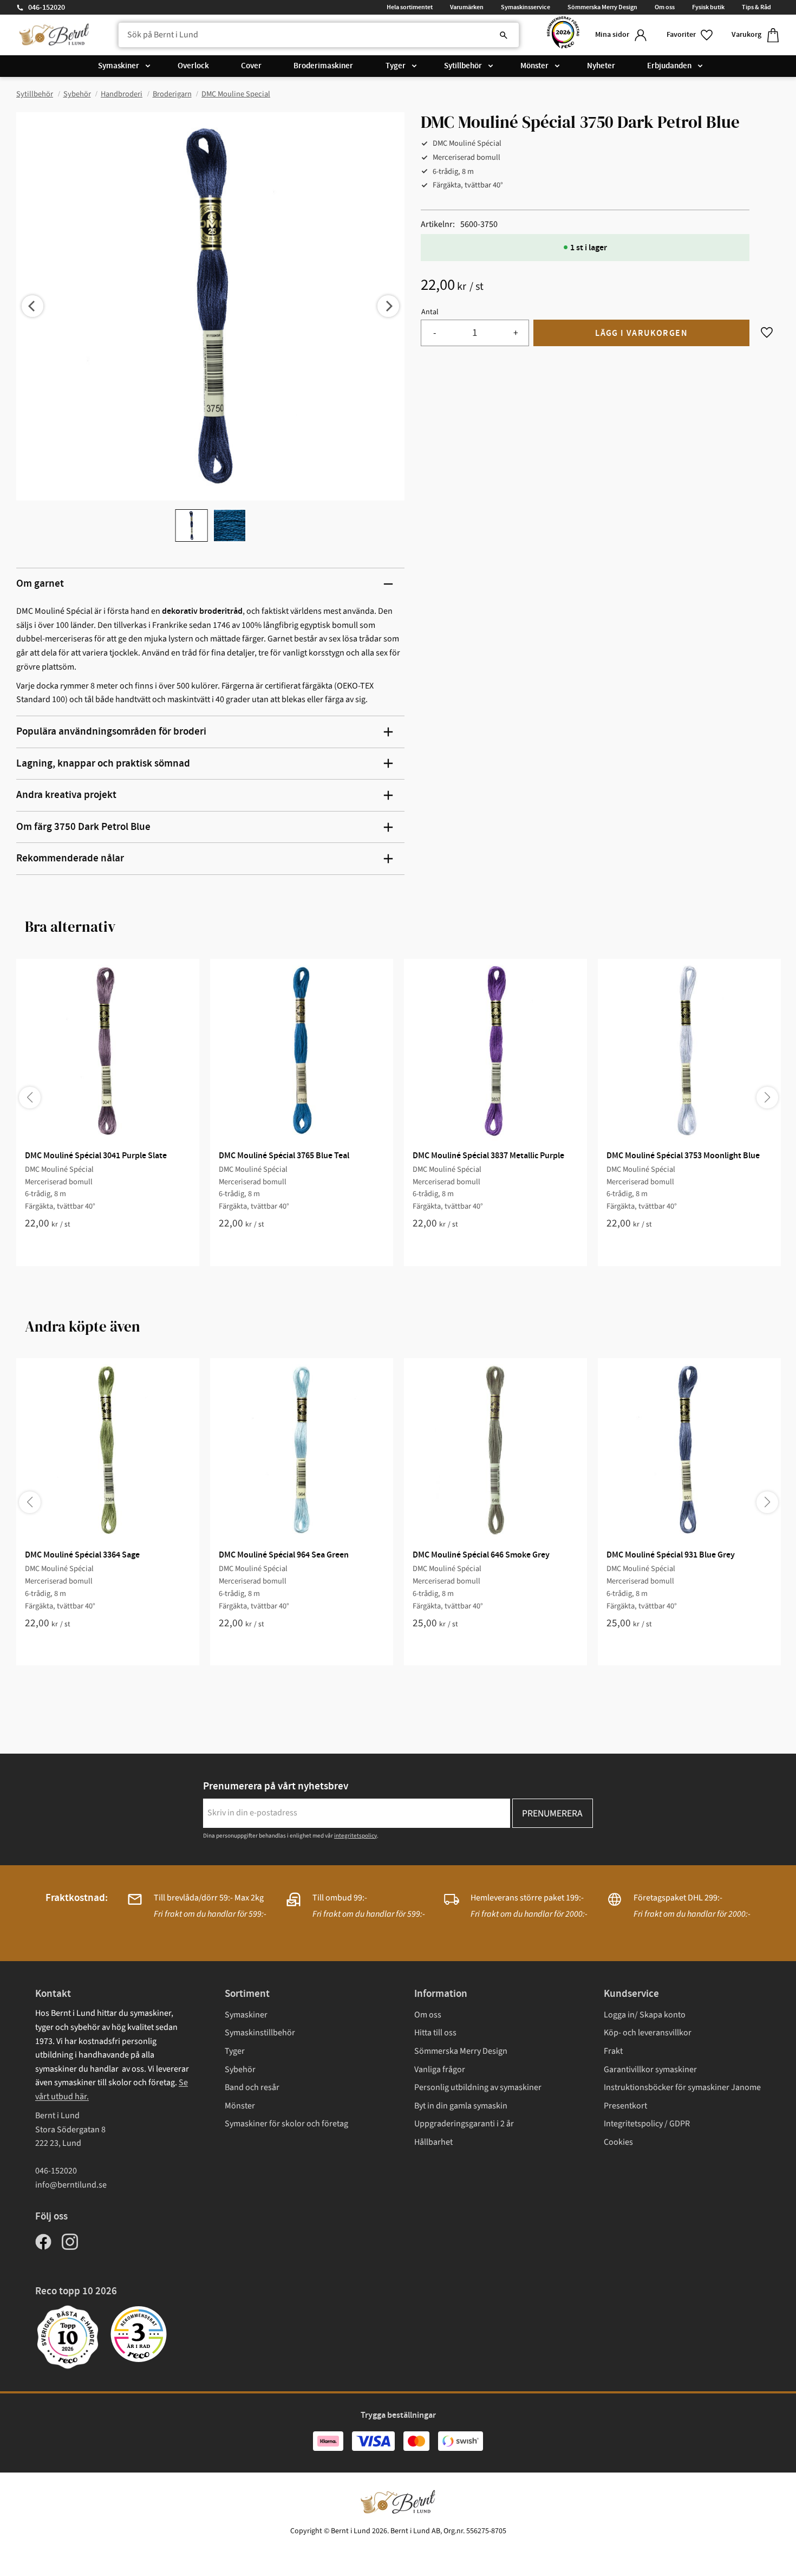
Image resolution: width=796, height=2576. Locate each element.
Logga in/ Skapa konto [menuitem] (645, 2015)
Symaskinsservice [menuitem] (526, 7)
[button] (690, 35)
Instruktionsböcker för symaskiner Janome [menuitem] (682, 2087)
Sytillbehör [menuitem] (463, 66)
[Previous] (32, 306)
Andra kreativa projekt (66, 795)
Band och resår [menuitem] (252, 2087)
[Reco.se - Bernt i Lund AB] (563, 35)
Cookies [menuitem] (618, 2142)
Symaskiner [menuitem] (119, 66)
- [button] (435, 333)
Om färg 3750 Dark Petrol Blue (83, 827)
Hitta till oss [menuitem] (435, 2033)
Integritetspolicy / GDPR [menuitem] (647, 2124)
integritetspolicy (355, 1836)
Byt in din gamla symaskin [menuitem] (461, 2106)
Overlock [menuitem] (193, 66)
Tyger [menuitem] (396, 66)
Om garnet (40, 584)
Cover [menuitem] (251, 66)
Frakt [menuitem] (613, 2051)
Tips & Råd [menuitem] (756, 7)
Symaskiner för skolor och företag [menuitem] (286, 2124)
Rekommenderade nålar (70, 858)
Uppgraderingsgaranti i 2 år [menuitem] (464, 2124)
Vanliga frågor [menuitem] (440, 2069)
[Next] (388, 306)
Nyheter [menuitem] (601, 66)
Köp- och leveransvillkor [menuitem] (648, 2033)
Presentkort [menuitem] (625, 2106)
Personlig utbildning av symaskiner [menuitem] (478, 2087)
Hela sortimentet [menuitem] (410, 7)
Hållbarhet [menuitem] (433, 2142)
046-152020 (47, 8)
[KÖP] (641, 333)
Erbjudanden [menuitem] (669, 66)
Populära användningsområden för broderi (111, 732)
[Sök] (504, 35)
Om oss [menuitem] (665, 7)
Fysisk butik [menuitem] (708, 7)
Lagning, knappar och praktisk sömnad (103, 764)
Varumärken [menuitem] (467, 7)
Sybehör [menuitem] (240, 2069)
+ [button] (516, 333)
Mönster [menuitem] (534, 66)
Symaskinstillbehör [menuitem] (260, 2033)
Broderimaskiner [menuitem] (323, 66)
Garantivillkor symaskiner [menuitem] (650, 2069)
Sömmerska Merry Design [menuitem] (602, 7)
